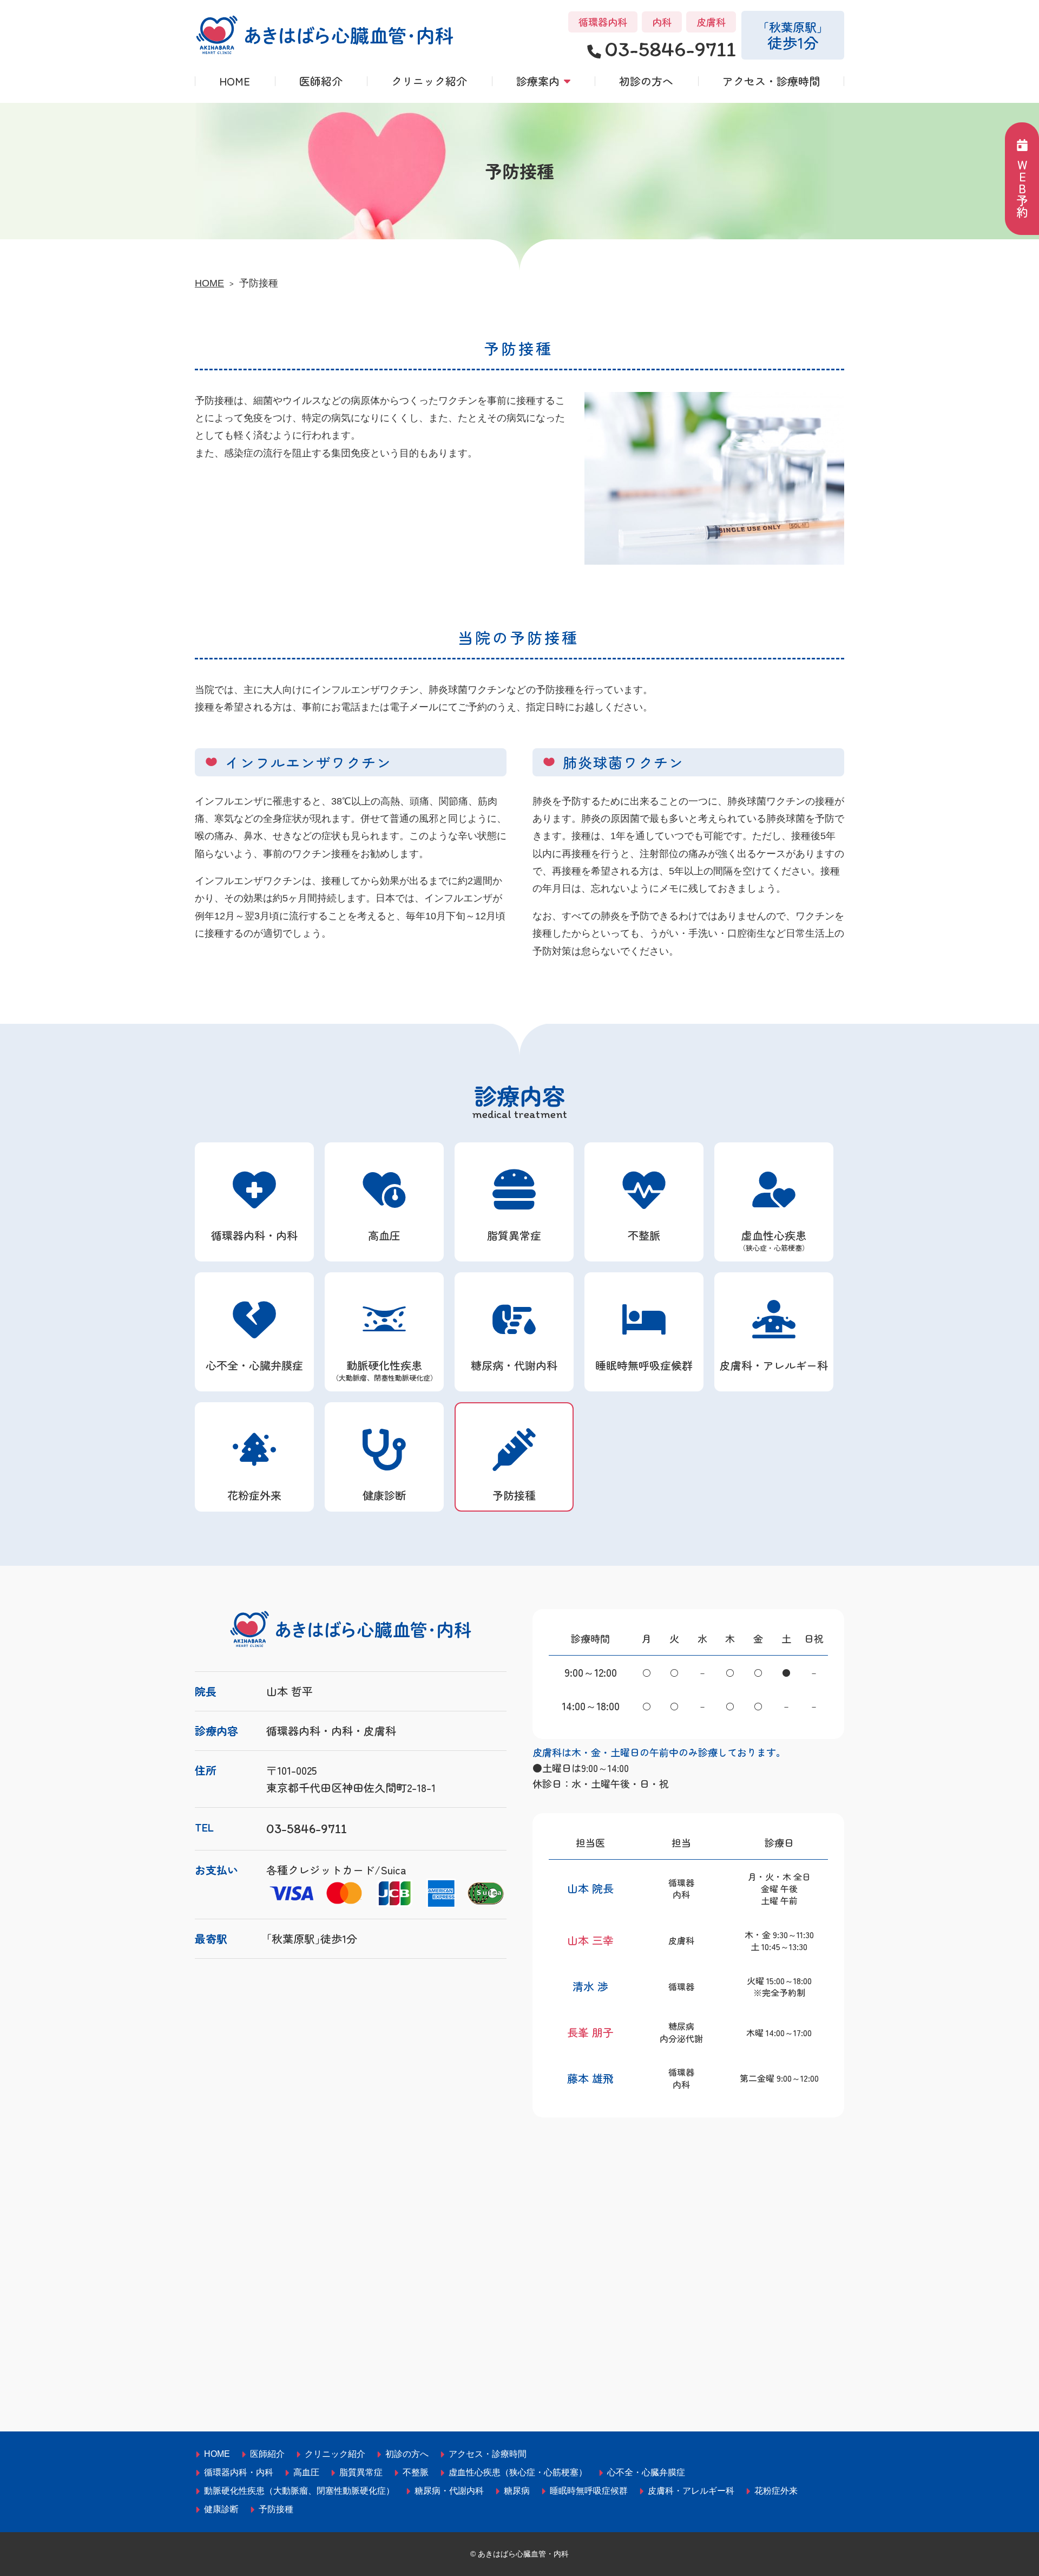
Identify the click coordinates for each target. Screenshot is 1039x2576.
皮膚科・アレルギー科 (774, 1365)
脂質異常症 (514, 1235)
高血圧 (384, 1235)
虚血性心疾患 (774, 1240)
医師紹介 (321, 81)
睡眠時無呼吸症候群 (644, 1365)
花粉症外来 (254, 1495)
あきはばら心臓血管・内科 (523, 2554)
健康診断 (384, 1495)
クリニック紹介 (429, 81)
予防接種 (514, 1495)
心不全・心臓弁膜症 (254, 1365)
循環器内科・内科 (254, 1235)
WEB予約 (1022, 188)
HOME (235, 81)
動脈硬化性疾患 (384, 1370)
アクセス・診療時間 (771, 81)
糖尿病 (517, 2491)
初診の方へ (646, 81)
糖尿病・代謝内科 (514, 1365)
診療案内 (538, 81)
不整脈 (644, 1235)
